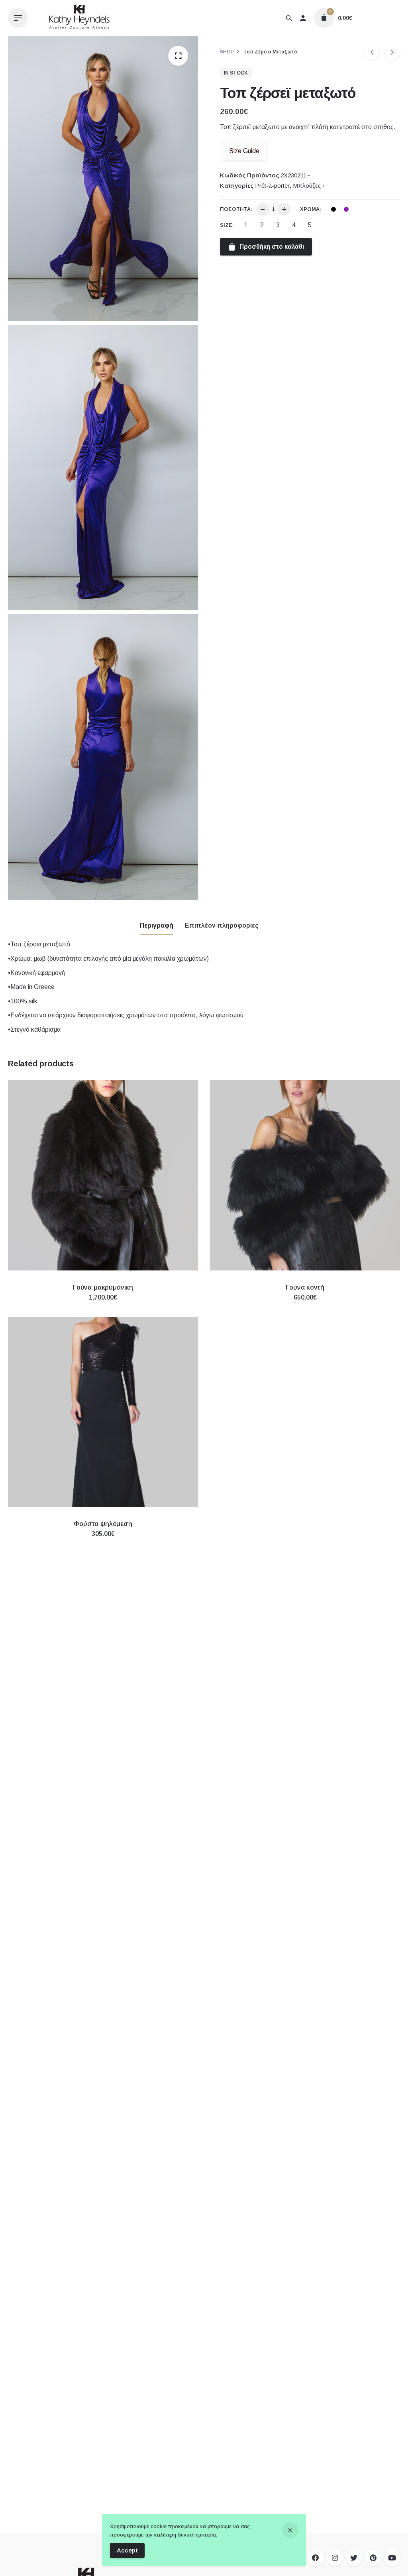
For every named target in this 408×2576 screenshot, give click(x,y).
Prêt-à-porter (272, 186)
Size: (227, 225)
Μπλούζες (307, 186)
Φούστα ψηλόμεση (103, 1524)
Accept (127, 2550)
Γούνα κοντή (305, 1287)
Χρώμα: (311, 209)
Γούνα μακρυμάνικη (103, 1287)
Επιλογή (103, 1305)
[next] (392, 52)
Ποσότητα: (236, 209)
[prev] (372, 52)
